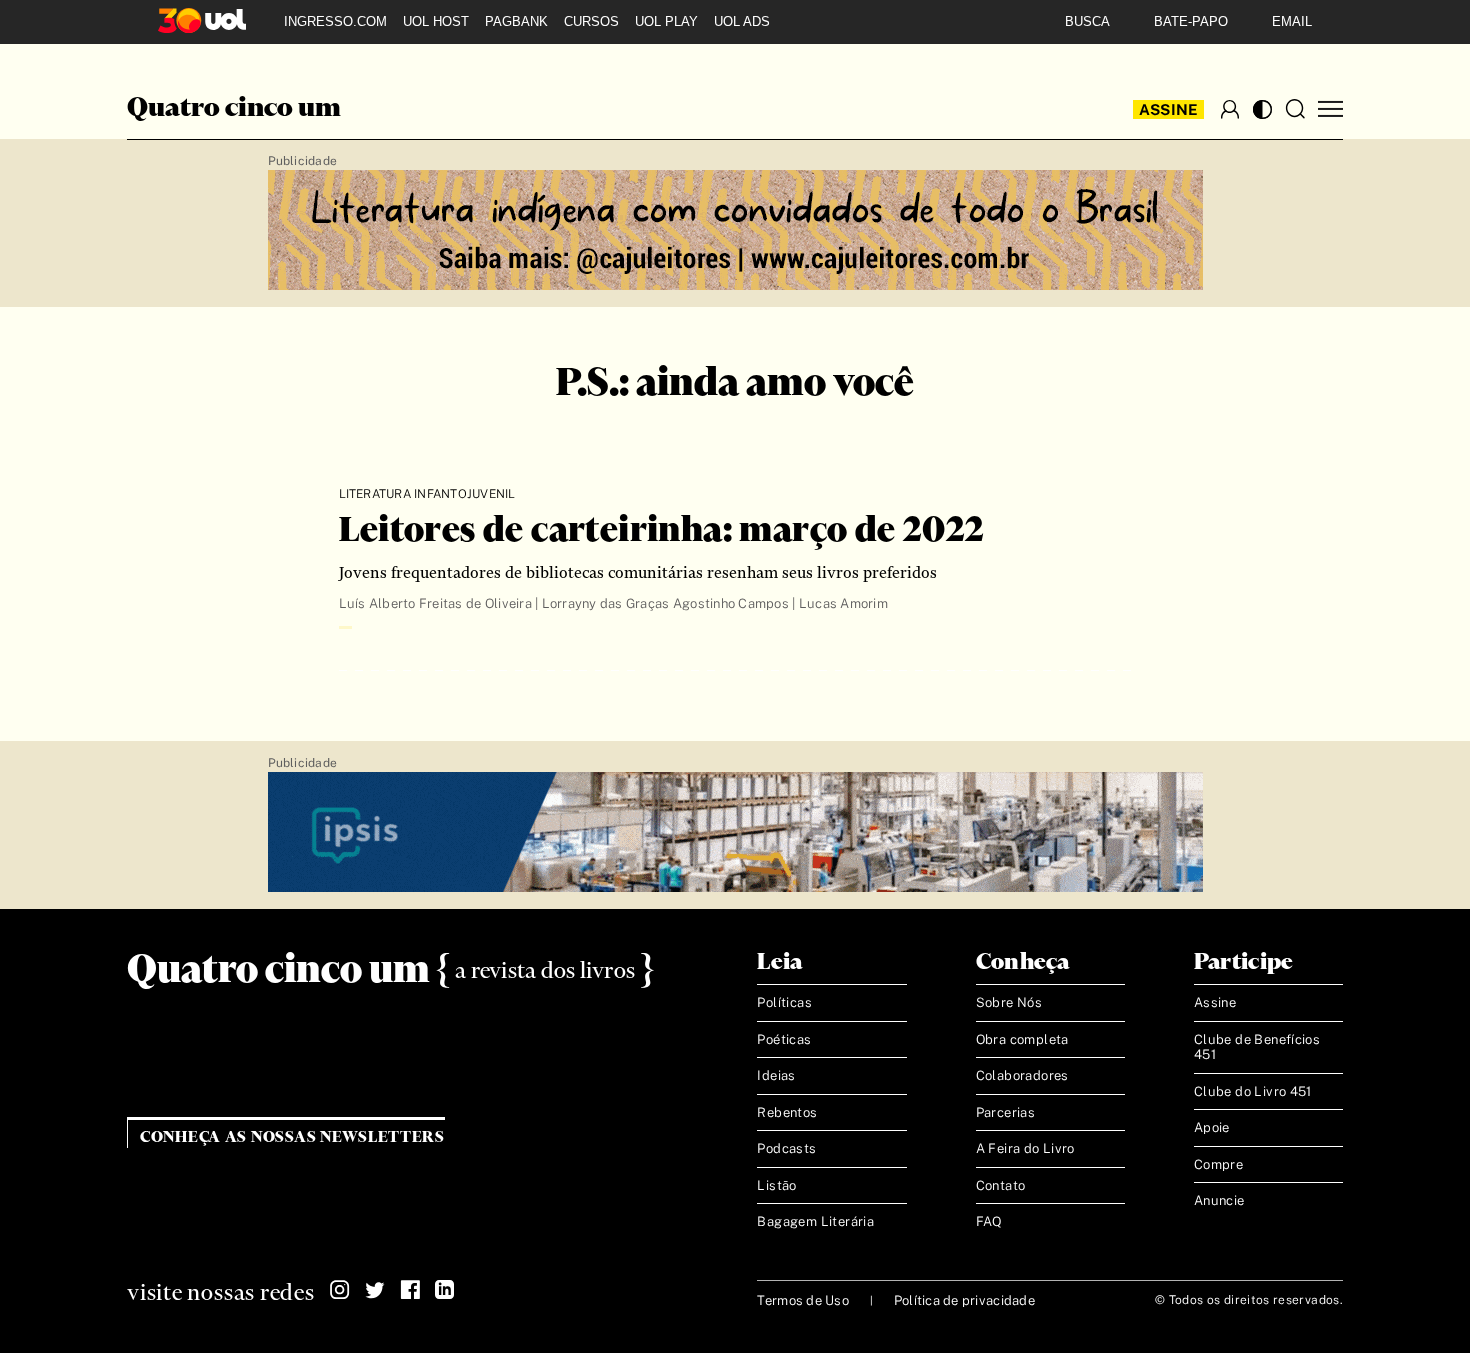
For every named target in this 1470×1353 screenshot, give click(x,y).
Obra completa (1022, 1039)
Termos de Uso (802, 1300)
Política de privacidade (964, 1300)
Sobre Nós (1009, 1002)
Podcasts (786, 1148)
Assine (1169, 109)
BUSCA (1087, 21)
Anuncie (1219, 1200)
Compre (1218, 1164)
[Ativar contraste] (1262, 109)
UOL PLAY (666, 21)
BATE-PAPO (1191, 21)
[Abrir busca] (1295, 109)
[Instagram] (340, 1290)
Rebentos (787, 1112)
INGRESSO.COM (335, 21)
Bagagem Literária (815, 1221)
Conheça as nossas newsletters (292, 1137)
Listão (776, 1185)
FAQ (989, 1221)
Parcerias (1006, 1112)
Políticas (784, 1002)
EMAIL (1292, 21)
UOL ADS (742, 21)
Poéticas (784, 1039)
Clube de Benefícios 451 (1257, 1047)
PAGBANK (516, 21)
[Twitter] (375, 1290)
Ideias (776, 1075)
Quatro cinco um (234, 109)
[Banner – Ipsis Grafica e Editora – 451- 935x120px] (735, 833)
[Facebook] (410, 1290)
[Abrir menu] (1330, 109)
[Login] (1230, 109)
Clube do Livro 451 (1253, 1091)
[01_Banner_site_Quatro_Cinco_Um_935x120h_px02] (735, 231)
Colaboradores (1022, 1075)
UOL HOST (436, 21)
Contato (1001, 1185)
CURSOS (591, 21)
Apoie (1212, 1127)
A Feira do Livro (1025, 1148)
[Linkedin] (445, 1290)
